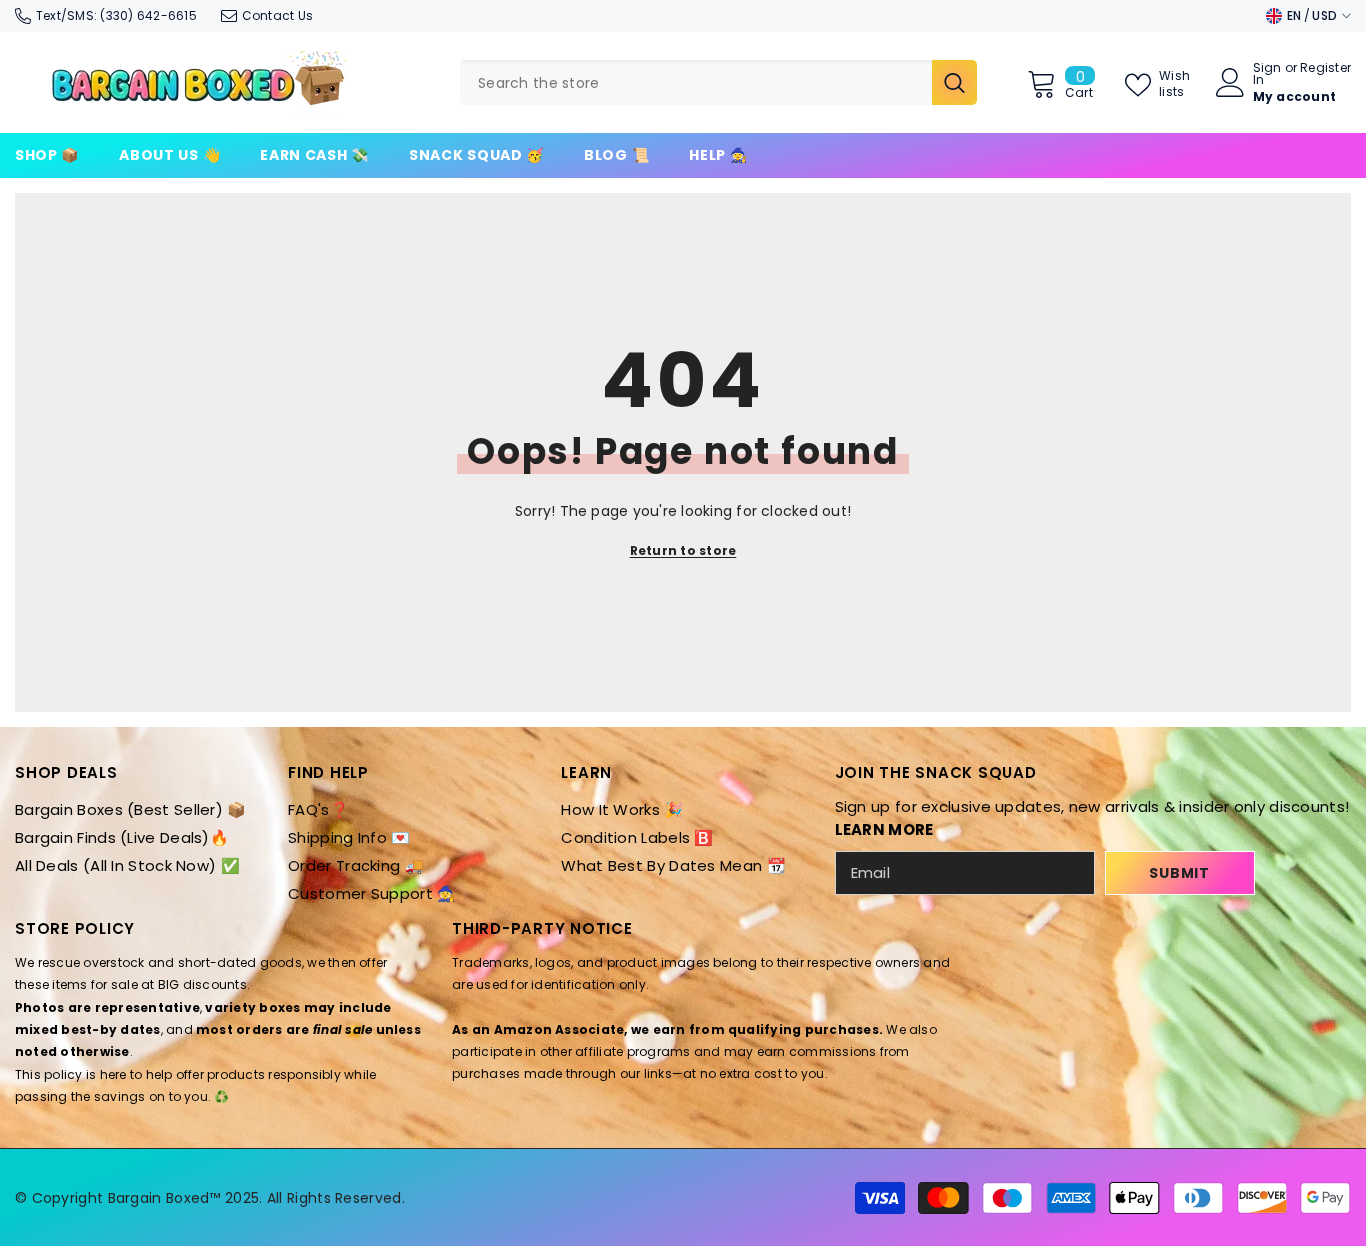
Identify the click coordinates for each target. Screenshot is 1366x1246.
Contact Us (277, 15)
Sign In (1267, 74)
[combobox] (696, 82)
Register (1325, 69)
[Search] (718, 82)
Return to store (683, 550)
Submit (1179, 873)
